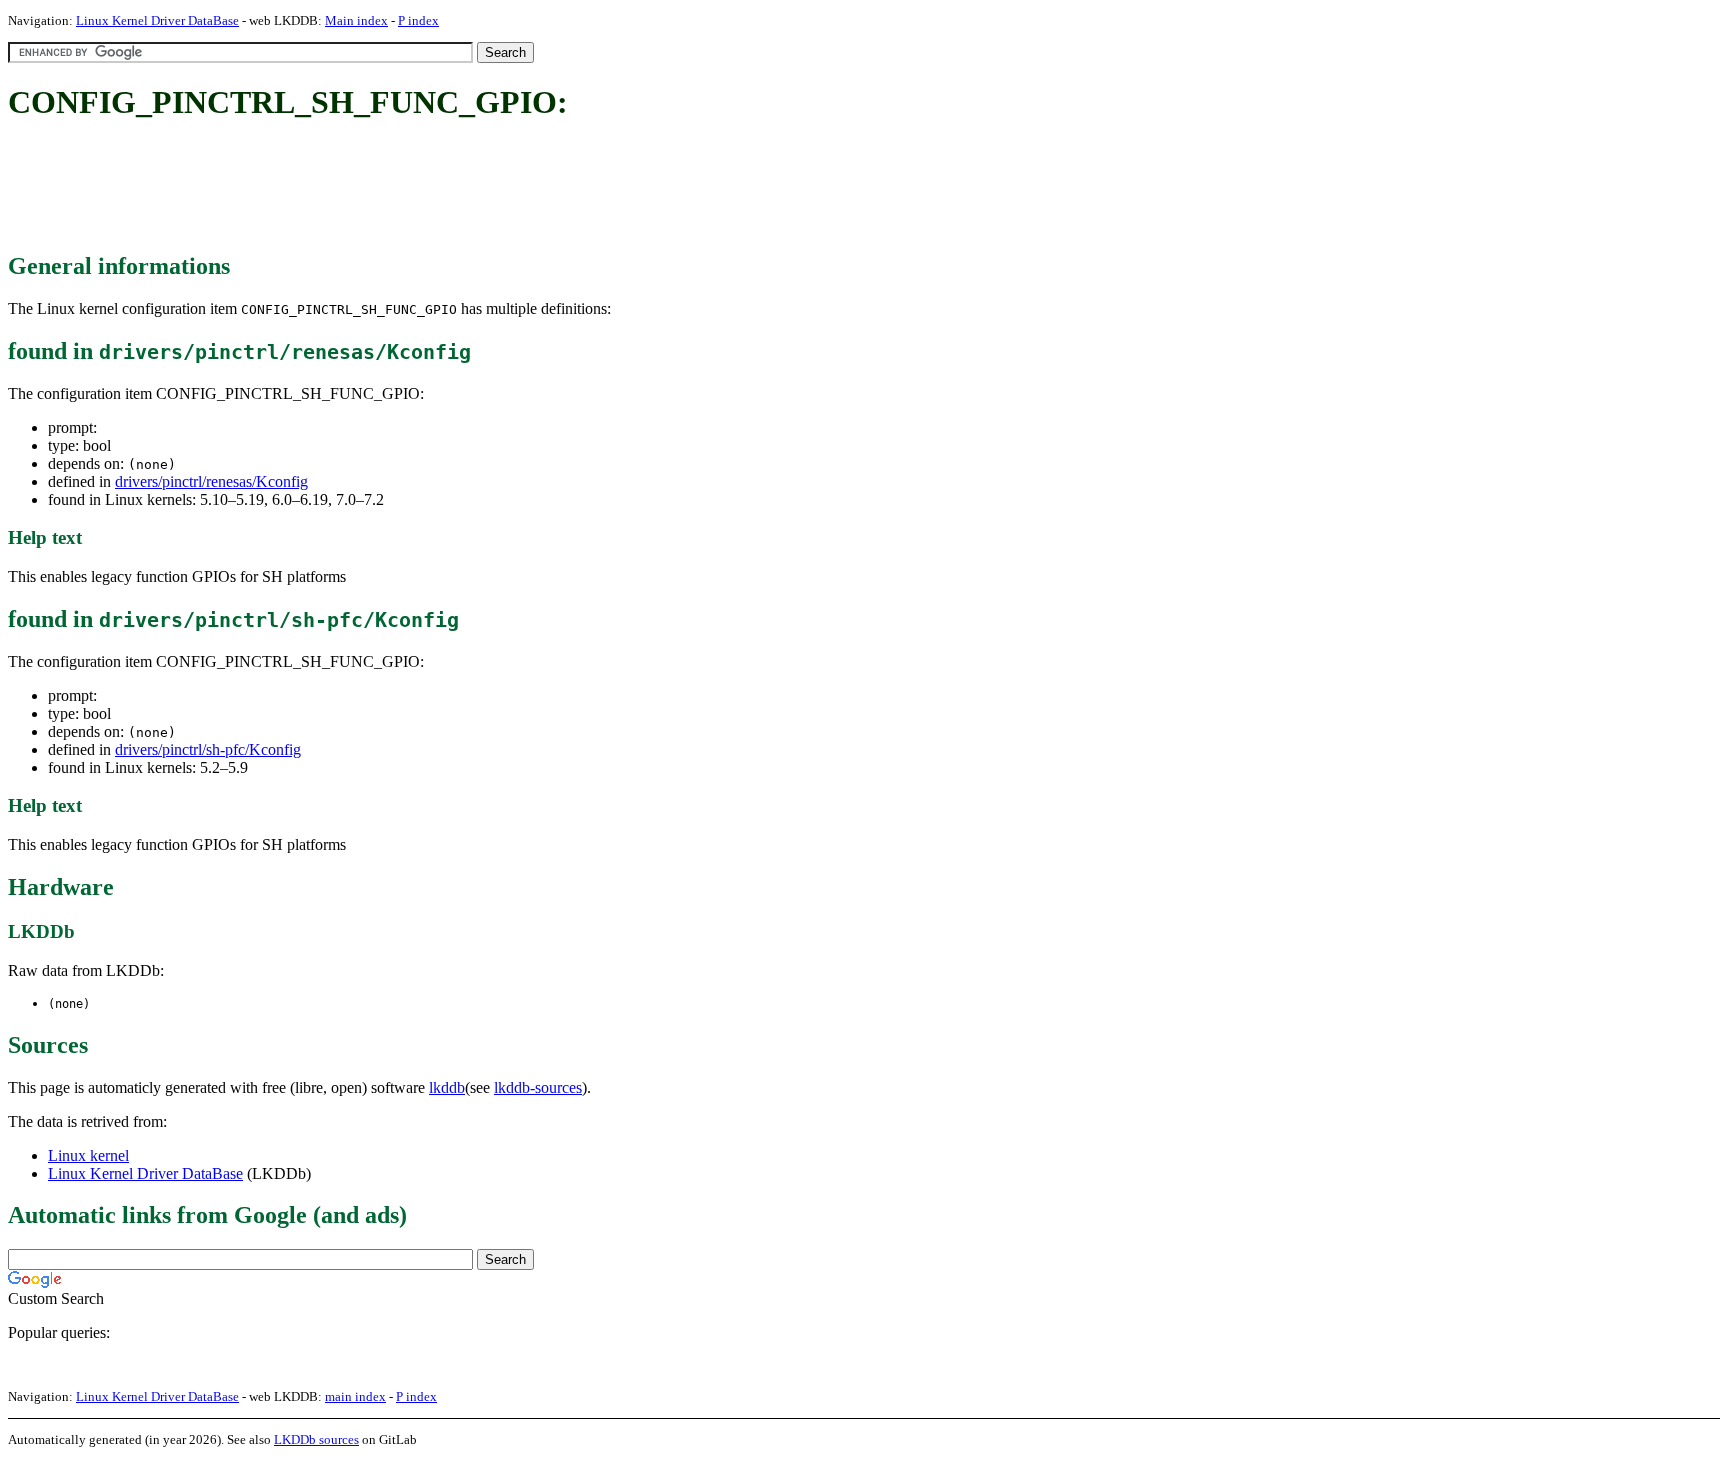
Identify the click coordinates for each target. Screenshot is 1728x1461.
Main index (356, 20)
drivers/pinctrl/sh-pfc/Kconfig (208, 749)
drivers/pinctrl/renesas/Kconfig (211, 481)
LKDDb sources (316, 1439)
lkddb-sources (538, 1087)
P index (418, 20)
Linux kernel (88, 1155)
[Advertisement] (372, 188)
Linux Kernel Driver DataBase (157, 20)
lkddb (447, 1087)
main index (355, 1396)
